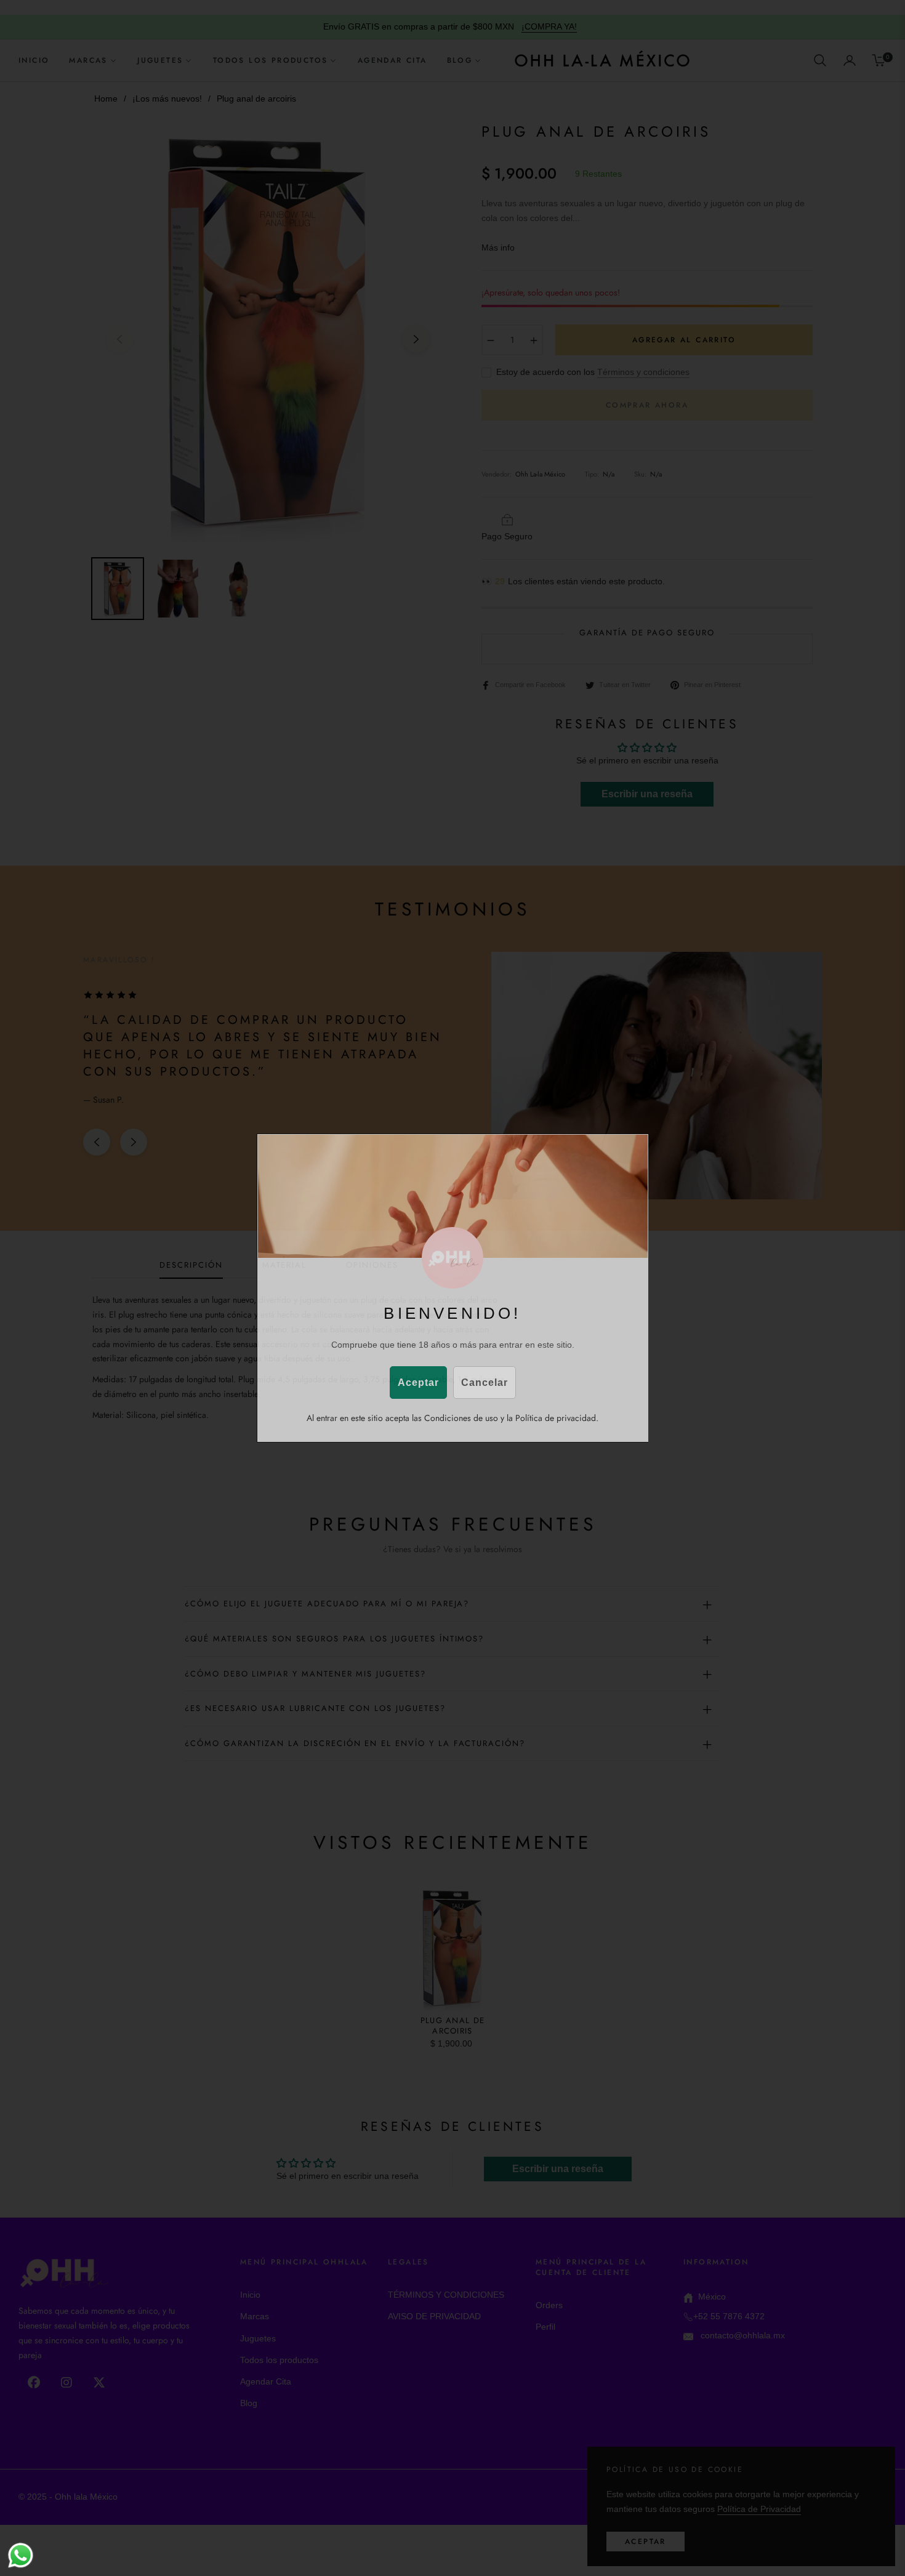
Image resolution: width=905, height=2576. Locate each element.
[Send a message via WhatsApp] (21, 2555)
